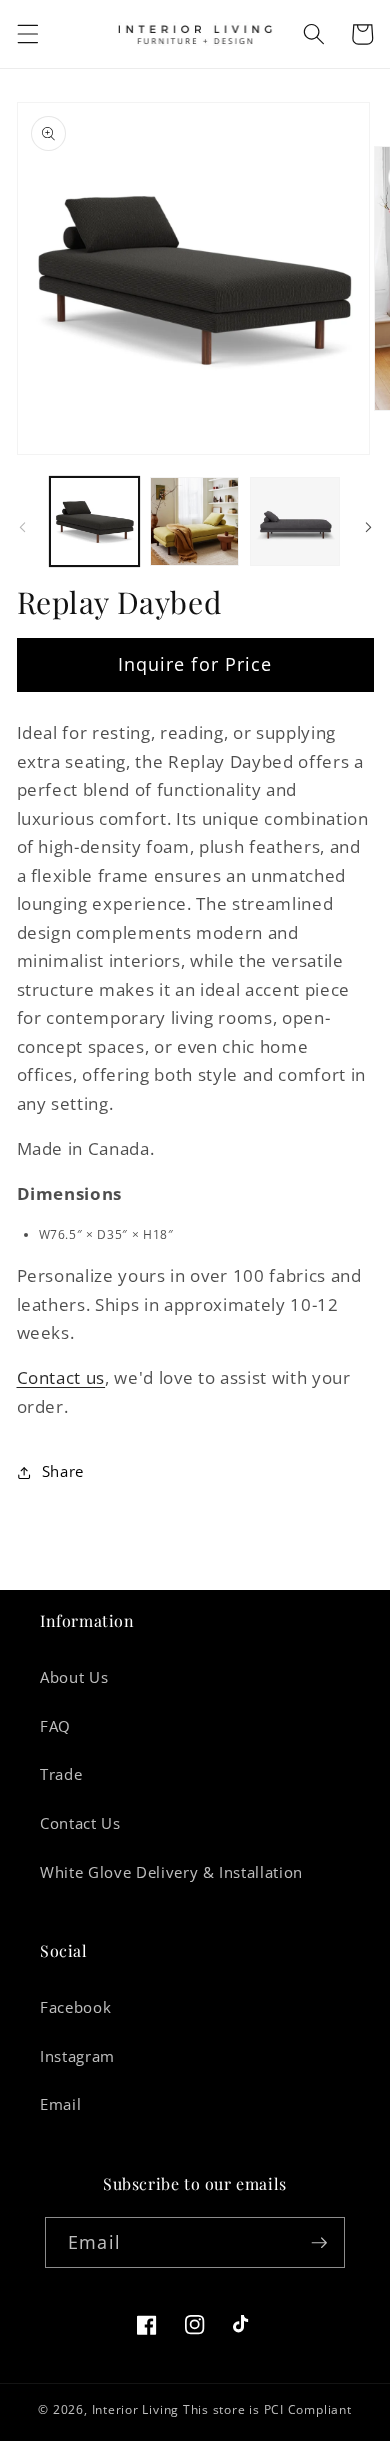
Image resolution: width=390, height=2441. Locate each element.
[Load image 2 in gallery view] (194, 521)
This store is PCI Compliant (267, 2409)
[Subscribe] (319, 2243)
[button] (27, 34)
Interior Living (136, 2409)
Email (60, 2104)
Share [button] (63, 1471)
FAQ (55, 1726)
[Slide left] (22, 527)
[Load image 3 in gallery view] (294, 521)
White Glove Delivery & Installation (171, 1872)
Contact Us (80, 1823)
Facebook (75, 2007)
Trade (61, 1774)
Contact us (61, 1377)
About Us (74, 1677)
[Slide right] (368, 527)
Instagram (77, 2056)
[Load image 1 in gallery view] (94, 521)
